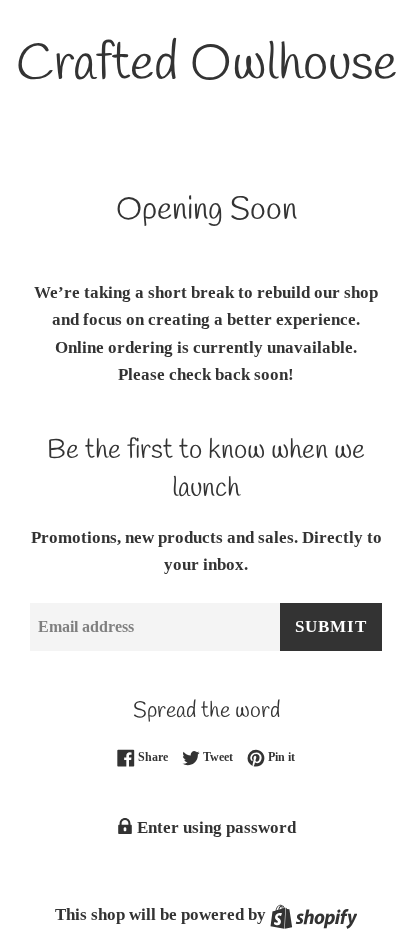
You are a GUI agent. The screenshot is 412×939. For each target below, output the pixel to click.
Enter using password (214, 827)
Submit (331, 626)
